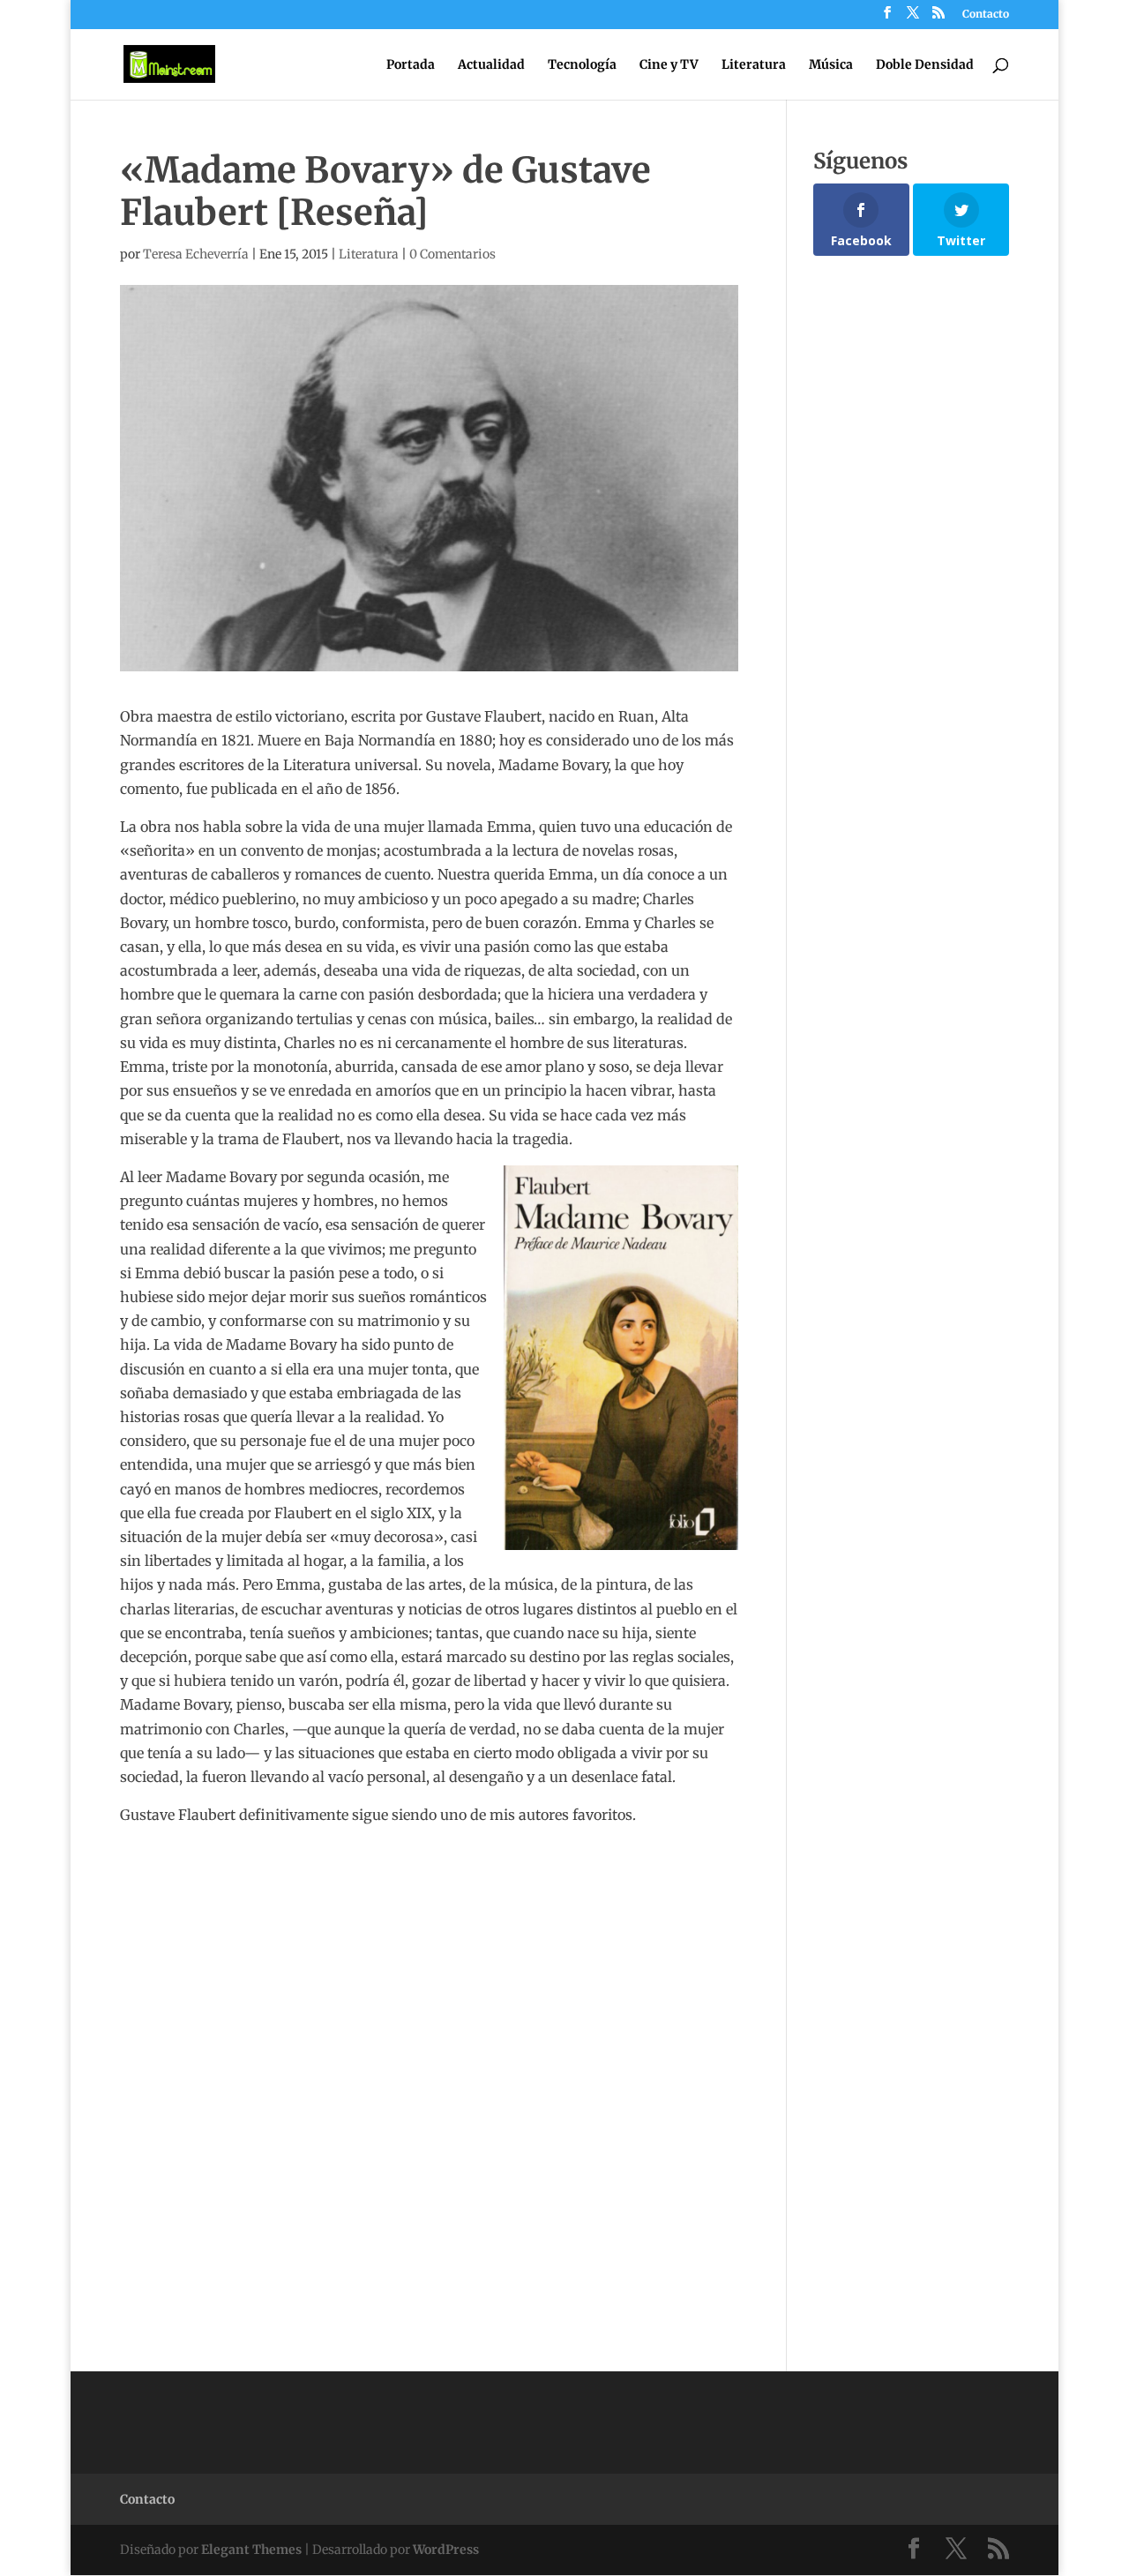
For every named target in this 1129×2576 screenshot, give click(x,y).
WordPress (446, 2550)
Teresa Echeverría (196, 254)
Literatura (754, 65)
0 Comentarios (452, 254)
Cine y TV (669, 65)
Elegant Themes (251, 2550)
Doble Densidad (925, 65)
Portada (411, 65)
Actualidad (491, 65)
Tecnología (582, 65)
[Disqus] (429, 2048)
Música (831, 65)
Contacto (986, 15)
